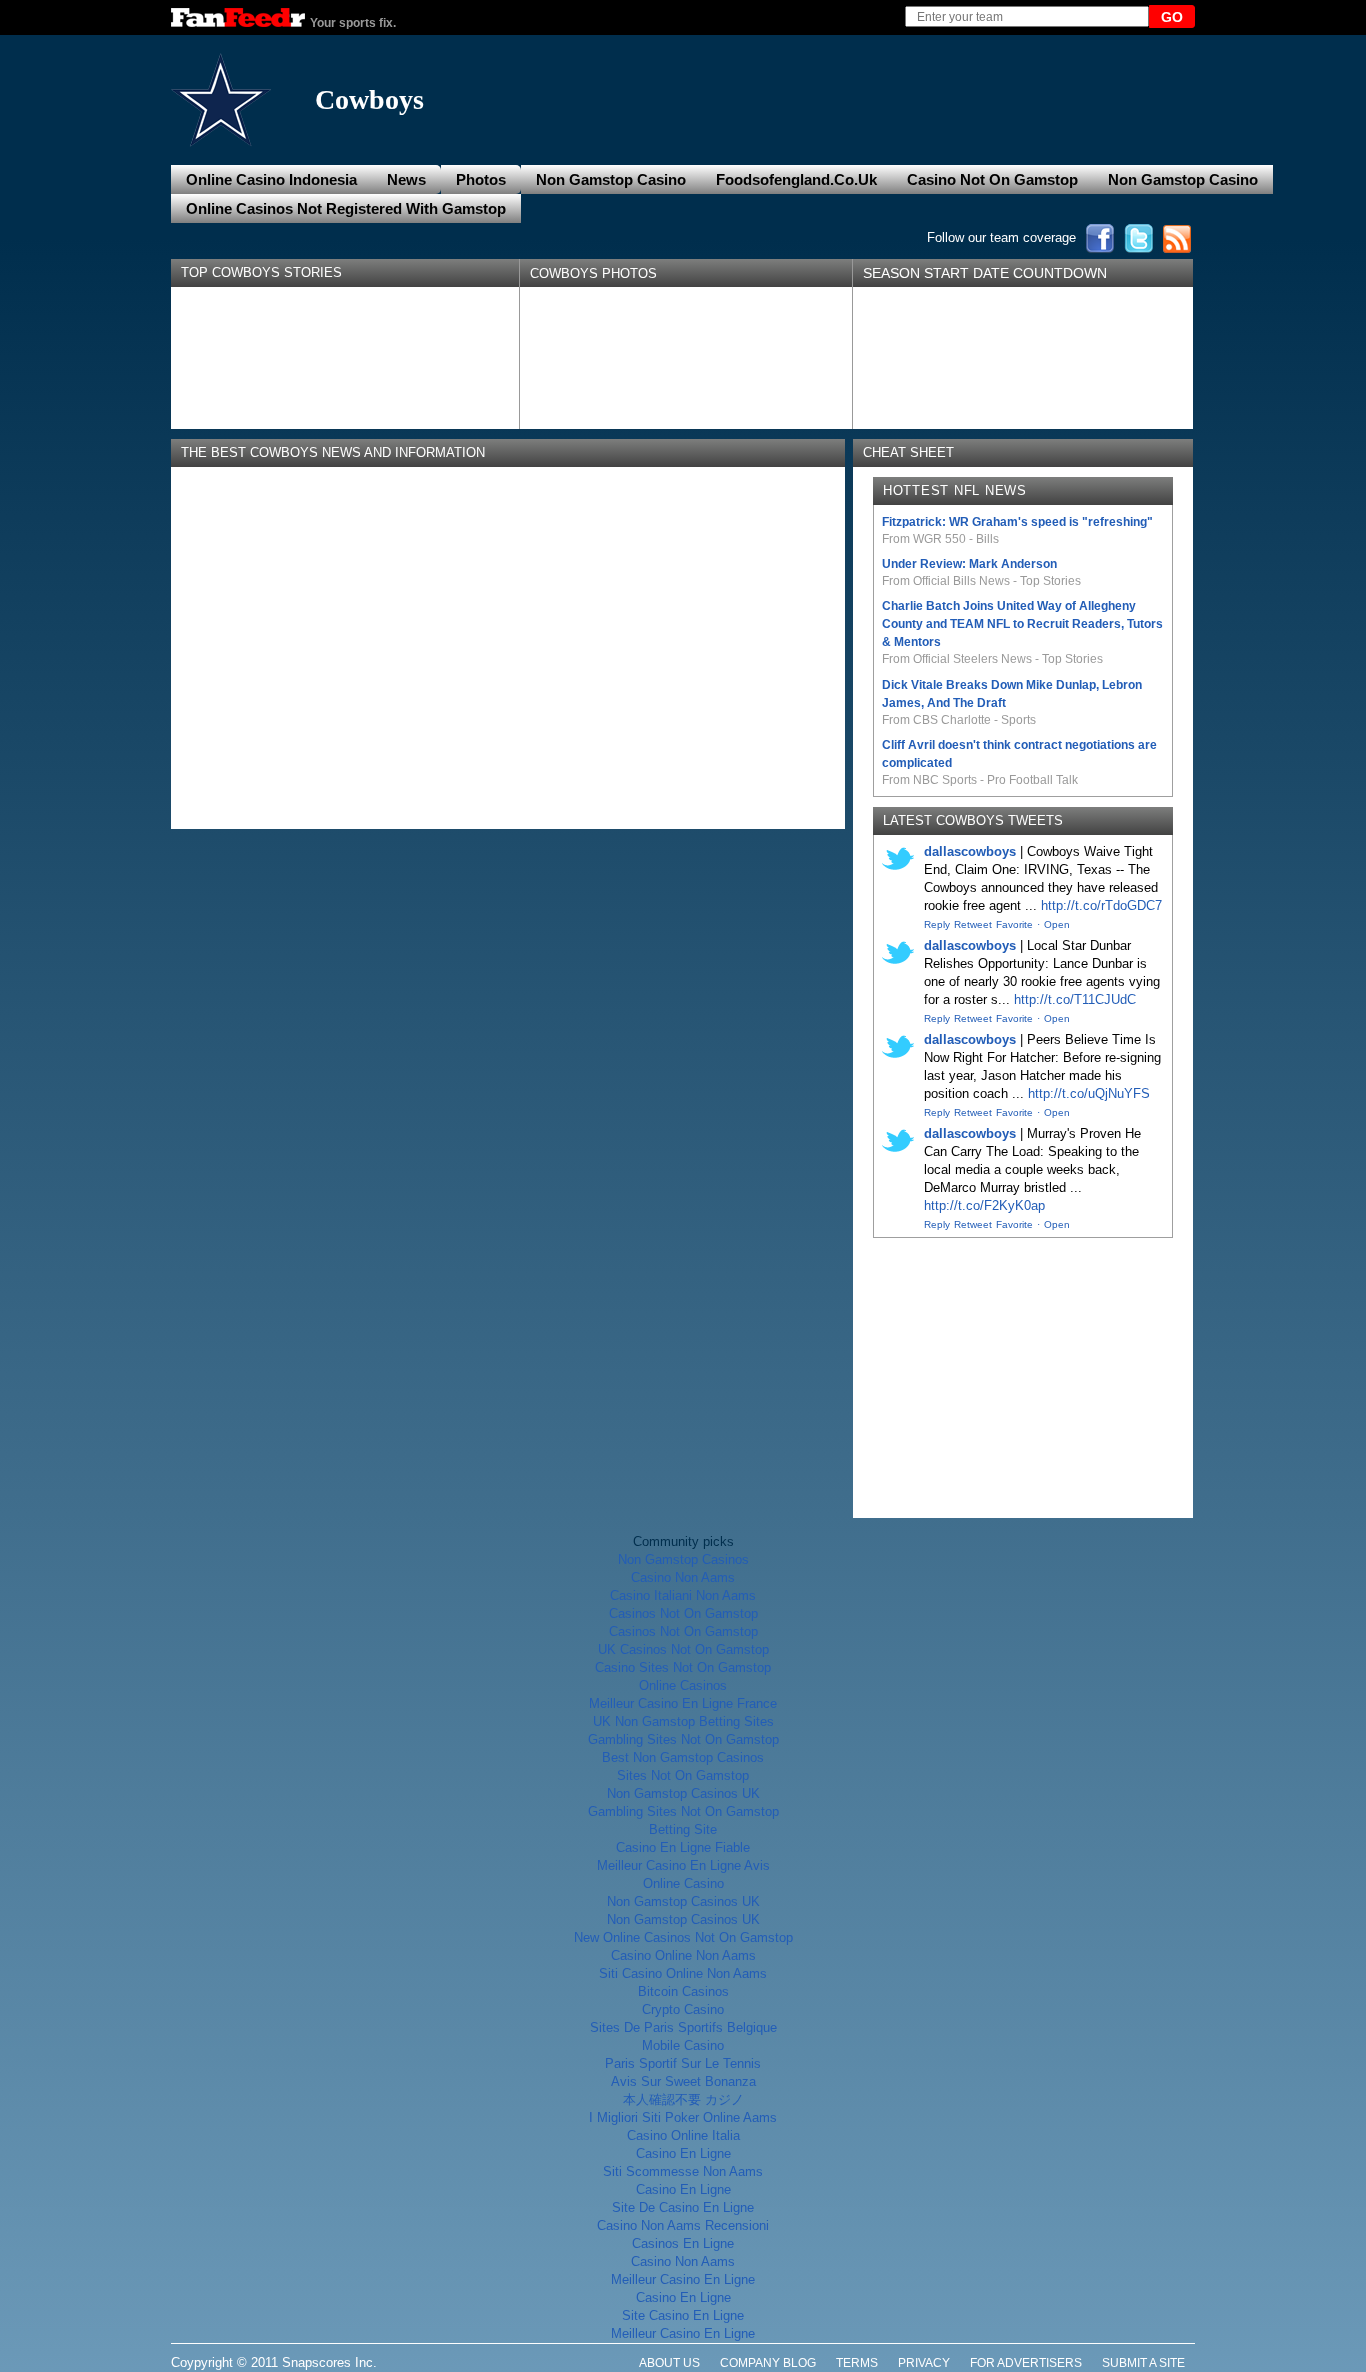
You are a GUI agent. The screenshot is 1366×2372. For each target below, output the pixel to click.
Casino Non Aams (683, 1577)
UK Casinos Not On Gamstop (683, 1649)
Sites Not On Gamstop (683, 1775)
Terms (857, 2363)
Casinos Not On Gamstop (683, 1613)
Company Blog (768, 2363)
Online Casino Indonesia (271, 179)
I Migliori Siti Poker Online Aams (683, 2117)
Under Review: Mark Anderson (969, 564)
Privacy (924, 2363)
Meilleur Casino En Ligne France (683, 1703)
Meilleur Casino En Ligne (683, 2279)
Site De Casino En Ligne (683, 2207)
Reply (937, 924)
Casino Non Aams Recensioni (683, 2225)
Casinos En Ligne (683, 2243)
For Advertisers (1026, 2363)
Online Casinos (683, 1685)
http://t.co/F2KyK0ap (984, 1205)
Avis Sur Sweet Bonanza (683, 2081)
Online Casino (683, 1883)
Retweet (973, 924)
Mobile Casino (683, 2045)
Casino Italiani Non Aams (683, 1595)
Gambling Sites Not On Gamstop (683, 1739)
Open (1057, 924)
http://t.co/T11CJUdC (1075, 999)
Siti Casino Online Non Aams (683, 1973)
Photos (481, 179)
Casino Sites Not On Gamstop (683, 1667)
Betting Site (683, 1829)
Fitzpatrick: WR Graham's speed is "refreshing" (1017, 522)
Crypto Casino (683, 2009)
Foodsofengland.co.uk (796, 179)
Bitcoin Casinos (683, 1991)
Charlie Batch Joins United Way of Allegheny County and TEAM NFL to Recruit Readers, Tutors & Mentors (1022, 624)
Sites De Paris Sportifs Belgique (683, 2027)
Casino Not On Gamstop (992, 179)
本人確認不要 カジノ (683, 2099)
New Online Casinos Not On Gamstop (683, 1937)
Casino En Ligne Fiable (683, 1847)
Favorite (1014, 924)
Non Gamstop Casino (611, 179)
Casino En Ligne (683, 2153)
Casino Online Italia (683, 2135)
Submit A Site (1143, 2363)
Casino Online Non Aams (683, 1955)
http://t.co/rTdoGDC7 (1101, 905)
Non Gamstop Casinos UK (683, 1793)
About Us (669, 2363)
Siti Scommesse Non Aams (683, 2171)
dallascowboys (970, 851)
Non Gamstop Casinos (683, 1559)
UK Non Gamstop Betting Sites (683, 1721)
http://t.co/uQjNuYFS (1089, 1093)
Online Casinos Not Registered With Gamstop (346, 208)
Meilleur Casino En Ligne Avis (683, 1865)
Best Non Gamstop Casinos (683, 1757)
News (406, 179)
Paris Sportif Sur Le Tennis (683, 2063)
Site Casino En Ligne (683, 2315)
